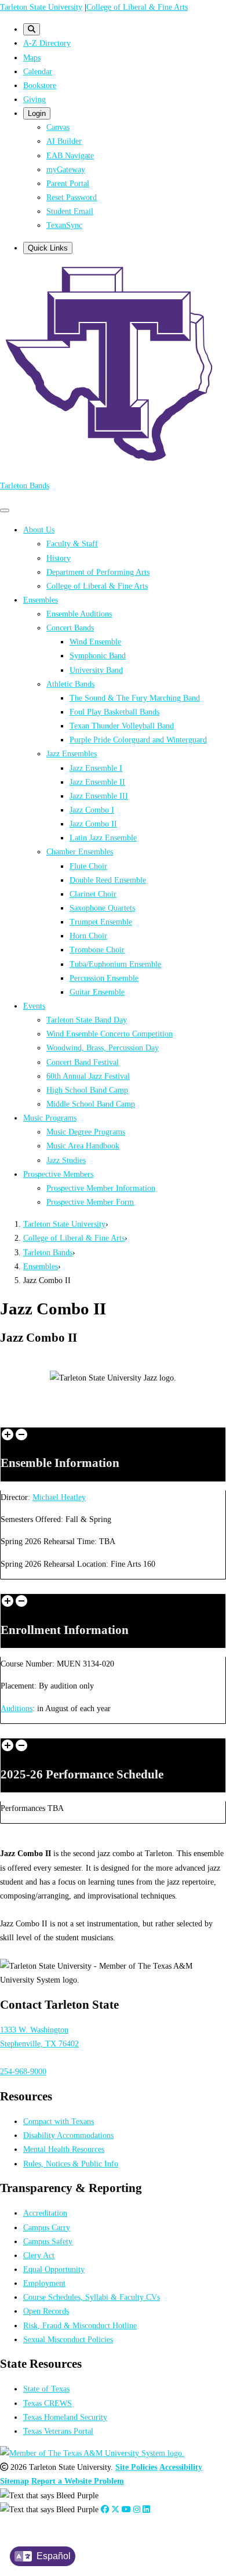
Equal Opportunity (54, 2269)
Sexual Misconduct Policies (68, 2339)
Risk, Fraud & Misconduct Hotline (80, 2325)
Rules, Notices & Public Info (71, 2164)
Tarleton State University (41, 7)
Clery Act (39, 2255)
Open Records (46, 2311)
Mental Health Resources (64, 2149)
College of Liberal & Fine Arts (137, 7)
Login (37, 113)
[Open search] (32, 29)
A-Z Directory (47, 43)
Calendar (38, 71)
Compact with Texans (59, 2121)
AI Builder (64, 141)
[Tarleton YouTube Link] (126, 2509)
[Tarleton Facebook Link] (105, 2509)
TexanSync (64, 225)
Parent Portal (68, 183)
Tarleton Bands (25, 486)
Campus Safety (48, 2241)
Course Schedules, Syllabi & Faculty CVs (92, 2297)
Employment (44, 2283)
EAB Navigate (70, 155)
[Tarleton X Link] (115, 2509)
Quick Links (48, 248)
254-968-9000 (23, 2071)
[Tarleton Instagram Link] (137, 2509)
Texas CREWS (48, 2403)
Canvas (58, 127)
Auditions (17, 1708)
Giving (34, 99)
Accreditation (45, 2213)
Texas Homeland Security (65, 2417)
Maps (32, 57)
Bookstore (40, 85)
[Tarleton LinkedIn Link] (146, 2509)
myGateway (66, 169)
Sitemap (14, 2481)
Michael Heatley (59, 1497)
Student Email (70, 211)
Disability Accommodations (68, 2135)
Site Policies (136, 2467)
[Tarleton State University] (113, 463)
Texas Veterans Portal (58, 2431)
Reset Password (72, 197)
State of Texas (46, 2389)
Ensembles (41, 1266)
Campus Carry (47, 2227)
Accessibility (181, 2467)
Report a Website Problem (78, 2481)
